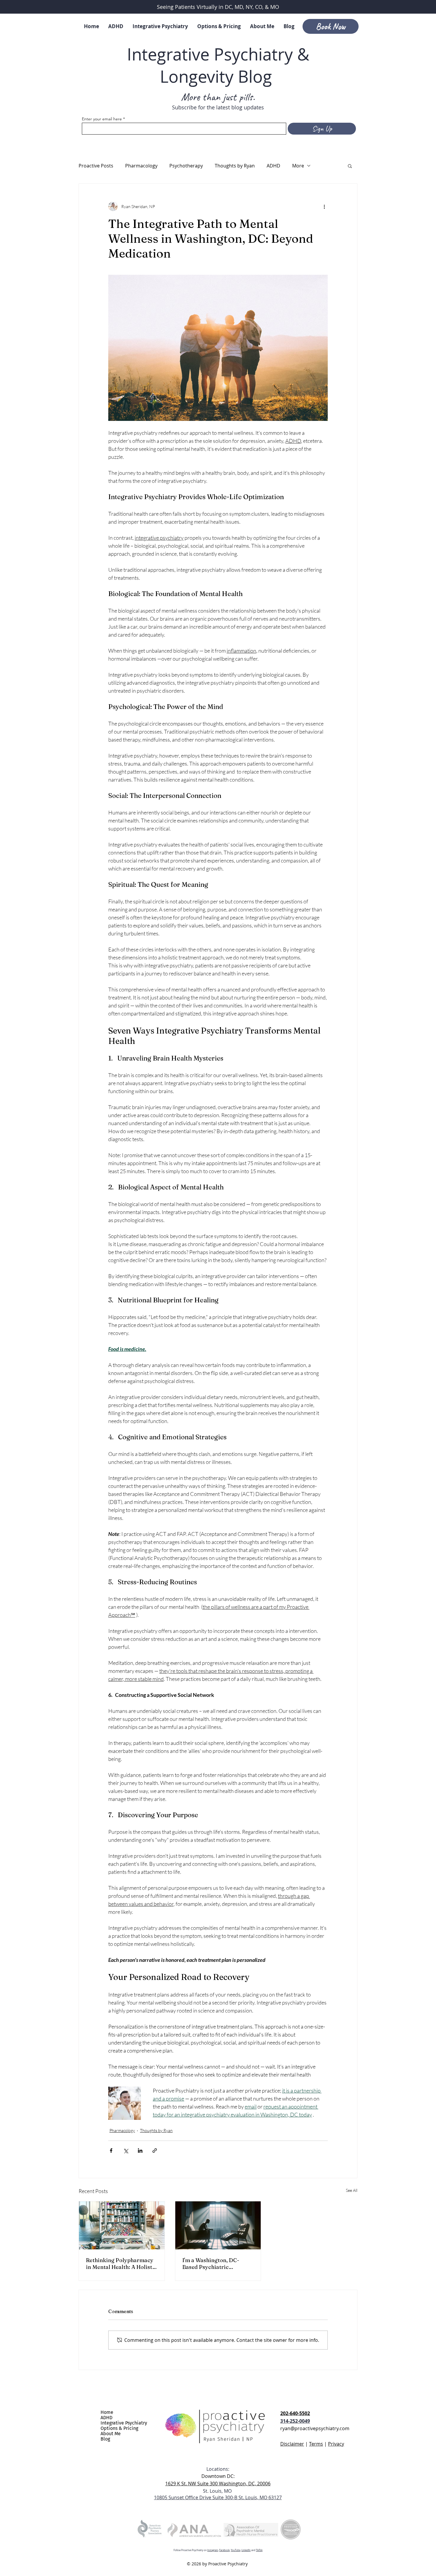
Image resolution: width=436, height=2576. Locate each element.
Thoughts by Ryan (235, 166)
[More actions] (324, 206)
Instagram (213, 2550)
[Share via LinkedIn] (140, 2151)
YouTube (235, 2550)
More (298, 166)
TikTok (259, 2550)
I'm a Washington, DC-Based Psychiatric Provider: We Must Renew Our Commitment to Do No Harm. (217, 2264)
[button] (350, 166)
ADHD (273, 166)
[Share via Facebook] (111, 2151)
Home (107, 2412)
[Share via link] (155, 2151)
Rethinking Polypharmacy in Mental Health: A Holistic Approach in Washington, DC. (121, 2264)
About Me (111, 2434)
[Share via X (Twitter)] (126, 2151)
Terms (316, 2444)
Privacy (336, 2444)
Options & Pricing (119, 2428)
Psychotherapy (186, 166)
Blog (105, 2439)
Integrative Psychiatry (124, 2423)
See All (352, 2190)
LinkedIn (246, 2550)
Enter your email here (102, 119)
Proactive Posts (96, 166)
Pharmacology (141, 166)
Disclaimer (292, 2444)
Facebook (224, 2550)
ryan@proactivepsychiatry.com (315, 2428)
